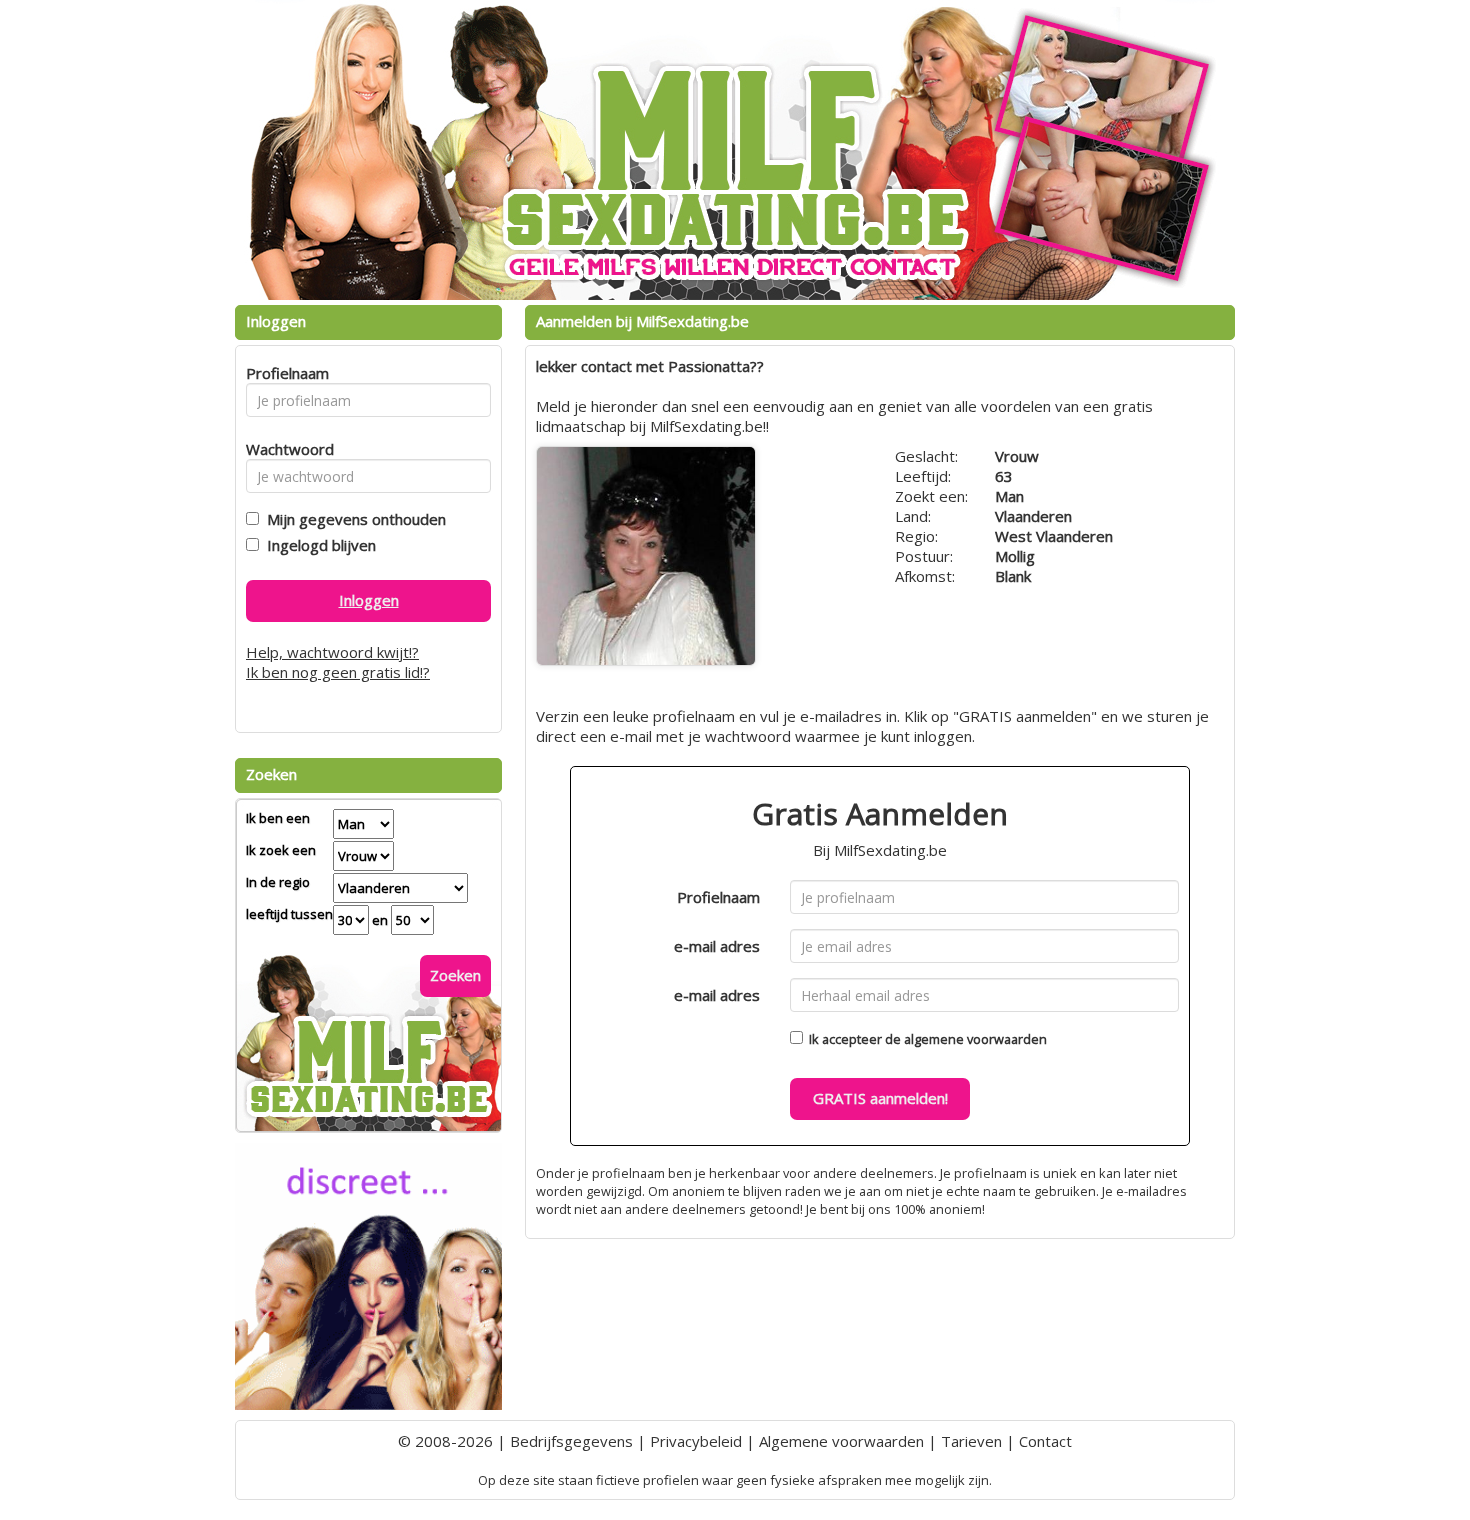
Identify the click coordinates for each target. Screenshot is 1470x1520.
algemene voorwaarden (975, 1039)
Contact (1045, 1441)
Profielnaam (718, 897)
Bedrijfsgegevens (571, 1441)
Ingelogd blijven (317, 545)
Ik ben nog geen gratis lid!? (338, 672)
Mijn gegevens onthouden (352, 519)
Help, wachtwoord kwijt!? (332, 652)
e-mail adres (717, 946)
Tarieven (971, 1441)
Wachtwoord (284, 449)
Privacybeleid (696, 1441)
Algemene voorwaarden (841, 1441)
